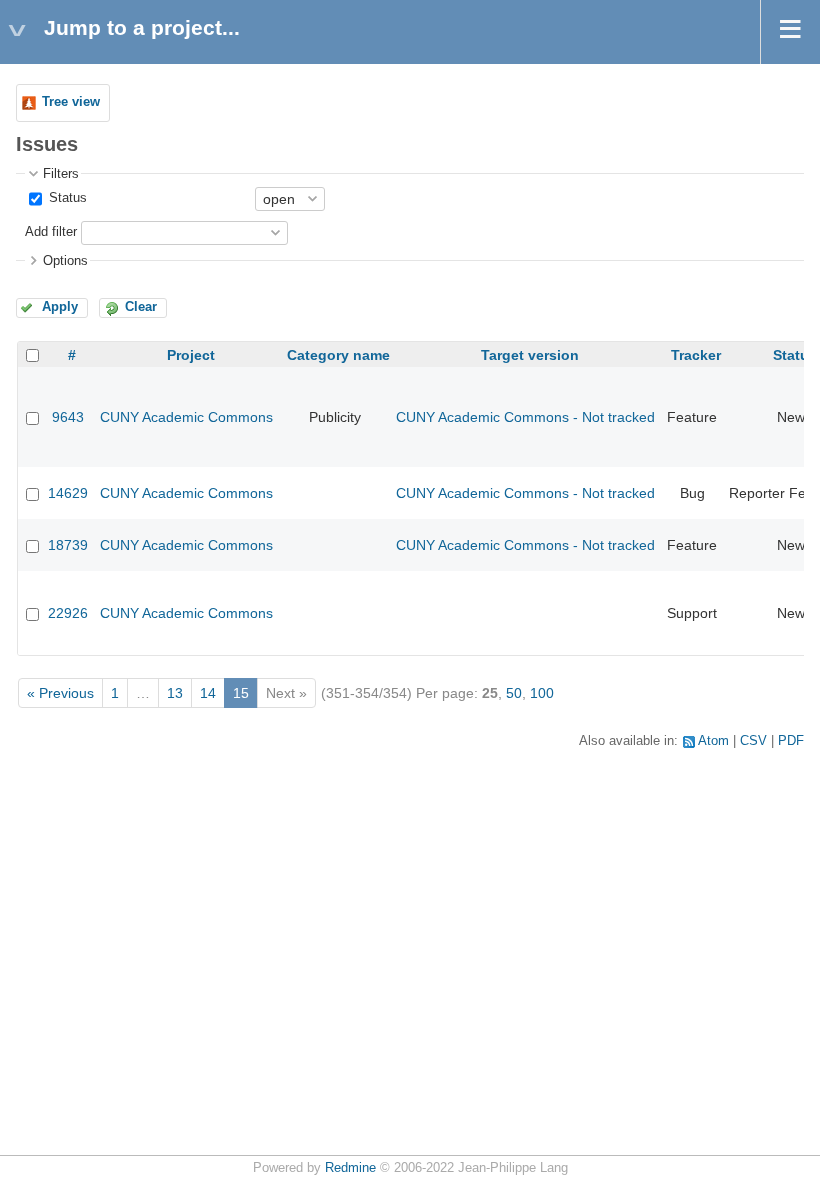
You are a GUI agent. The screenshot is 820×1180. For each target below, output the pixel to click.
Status (66, 198)
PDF (791, 741)
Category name (338, 355)
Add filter (51, 232)
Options (65, 261)
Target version (530, 355)
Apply (60, 307)
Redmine (350, 1168)
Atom (713, 741)
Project (191, 355)
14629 (68, 493)
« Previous (60, 693)
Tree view (71, 102)
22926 (68, 613)
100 (542, 693)
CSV (753, 741)
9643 (68, 417)
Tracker (696, 355)
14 (208, 693)
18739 (68, 545)
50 (514, 693)
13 (175, 693)
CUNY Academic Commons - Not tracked (525, 417)
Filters (61, 174)
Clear (141, 307)
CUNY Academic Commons (186, 417)
